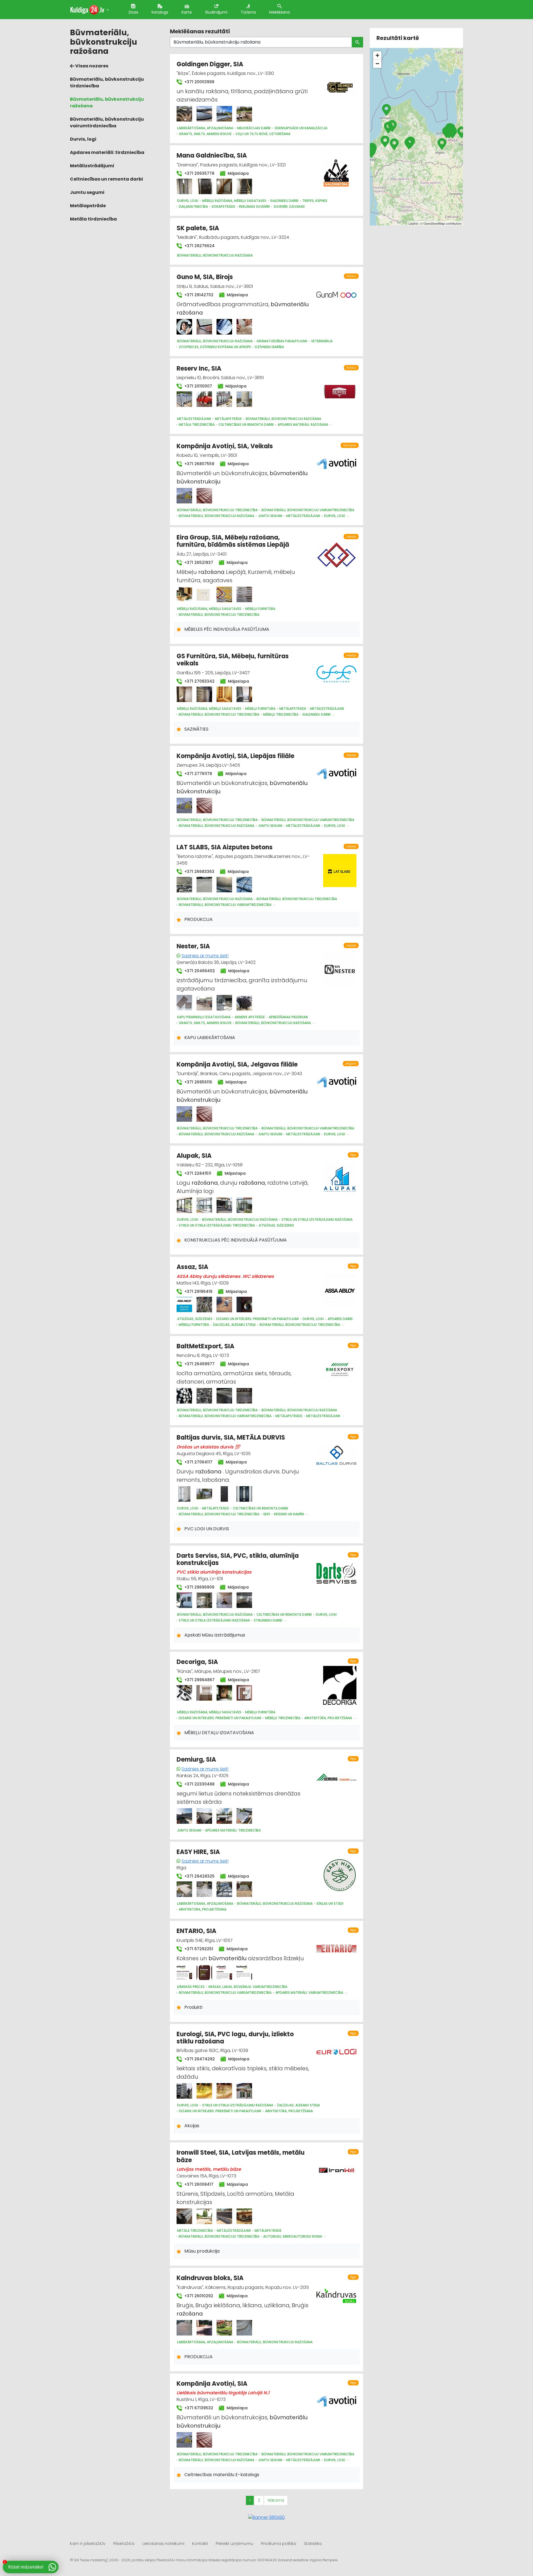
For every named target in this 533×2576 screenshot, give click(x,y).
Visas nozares (91, 66)
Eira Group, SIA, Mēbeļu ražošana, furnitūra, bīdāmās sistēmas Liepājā (233, 541)
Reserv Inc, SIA (199, 368)
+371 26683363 (199, 872)
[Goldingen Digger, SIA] (184, 114)
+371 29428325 (199, 1876)
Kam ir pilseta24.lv (88, 2544)
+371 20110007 (198, 386)
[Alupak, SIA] (184, 1205)
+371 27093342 (199, 681)
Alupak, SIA (194, 1156)
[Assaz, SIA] (184, 1305)
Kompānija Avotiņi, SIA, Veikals (225, 446)
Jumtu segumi (87, 192)
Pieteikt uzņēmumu (234, 2544)
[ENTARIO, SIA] (184, 1972)
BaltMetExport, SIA (205, 1346)
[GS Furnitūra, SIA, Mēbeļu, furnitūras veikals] (184, 694)
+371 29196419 (198, 1291)
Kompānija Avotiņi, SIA (212, 2384)
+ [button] (377, 55)
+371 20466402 (199, 971)
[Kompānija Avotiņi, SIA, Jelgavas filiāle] (184, 1114)
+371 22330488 (199, 1784)
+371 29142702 (198, 295)
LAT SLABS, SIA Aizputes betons (225, 847)
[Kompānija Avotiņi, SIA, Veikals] (184, 496)
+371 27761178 (198, 774)
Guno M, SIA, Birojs (205, 277)
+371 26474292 (199, 2059)
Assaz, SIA (192, 1267)
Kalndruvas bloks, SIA (210, 2278)
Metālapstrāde (88, 206)
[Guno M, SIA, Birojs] (184, 327)
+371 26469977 (199, 1364)
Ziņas (133, 12)
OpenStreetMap (434, 223)
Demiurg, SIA (196, 1760)
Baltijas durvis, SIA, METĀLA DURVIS (231, 1438)
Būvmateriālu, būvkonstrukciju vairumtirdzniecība (107, 122)
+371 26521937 (198, 563)
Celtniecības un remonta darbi (106, 179)
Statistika (313, 2544)
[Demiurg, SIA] (184, 1816)
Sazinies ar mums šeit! (205, 956)
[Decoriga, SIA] (184, 1693)
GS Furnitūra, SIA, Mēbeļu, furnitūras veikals (233, 660)
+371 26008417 (198, 2184)
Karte (187, 12)
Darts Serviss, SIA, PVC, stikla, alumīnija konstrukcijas (238, 1559)
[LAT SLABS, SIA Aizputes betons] (184, 885)
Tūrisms (248, 12)
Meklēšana (280, 12)
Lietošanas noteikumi (163, 2544)
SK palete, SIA (198, 228)
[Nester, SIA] (184, 1003)
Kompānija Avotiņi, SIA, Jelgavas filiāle (237, 1064)
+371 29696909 (199, 1587)
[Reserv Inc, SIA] (184, 399)
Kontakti (200, 2544)
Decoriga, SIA (197, 1662)
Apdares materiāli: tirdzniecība (107, 152)
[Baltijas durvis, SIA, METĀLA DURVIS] (184, 1494)
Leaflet (413, 223)
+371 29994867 (199, 1680)
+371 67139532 (198, 2408)
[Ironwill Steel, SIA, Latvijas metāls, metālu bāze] (184, 2216)
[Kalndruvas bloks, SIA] (184, 2328)
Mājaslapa (238, 173)
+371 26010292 (198, 2296)
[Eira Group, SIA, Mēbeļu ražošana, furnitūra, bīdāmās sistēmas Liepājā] (184, 594)
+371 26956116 (198, 1082)
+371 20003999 (199, 82)
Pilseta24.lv (124, 2544)
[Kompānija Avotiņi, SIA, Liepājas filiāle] (184, 806)
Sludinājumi (216, 12)
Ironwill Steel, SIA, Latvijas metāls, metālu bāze (241, 2156)
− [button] (377, 64)
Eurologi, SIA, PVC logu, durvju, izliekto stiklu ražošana (235, 2038)
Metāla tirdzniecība (93, 219)
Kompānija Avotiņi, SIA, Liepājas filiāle (235, 756)
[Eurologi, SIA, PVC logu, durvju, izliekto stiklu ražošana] (184, 2091)
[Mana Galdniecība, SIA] (184, 186)
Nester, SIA (193, 946)
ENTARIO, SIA (196, 1931)
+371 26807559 (199, 464)
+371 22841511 (197, 1173)
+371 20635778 (199, 173)
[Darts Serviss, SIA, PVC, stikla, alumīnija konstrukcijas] (184, 1600)
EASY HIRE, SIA (198, 1852)
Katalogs (160, 12)
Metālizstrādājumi (92, 166)
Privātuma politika (279, 2544)
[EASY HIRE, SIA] (184, 1889)
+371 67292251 (198, 1949)
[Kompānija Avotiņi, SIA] (184, 2440)
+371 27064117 (198, 1462)
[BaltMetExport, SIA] (184, 1396)
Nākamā (276, 2500)
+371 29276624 (199, 246)
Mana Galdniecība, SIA (212, 155)
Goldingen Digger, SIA (210, 64)
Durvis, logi (83, 139)
